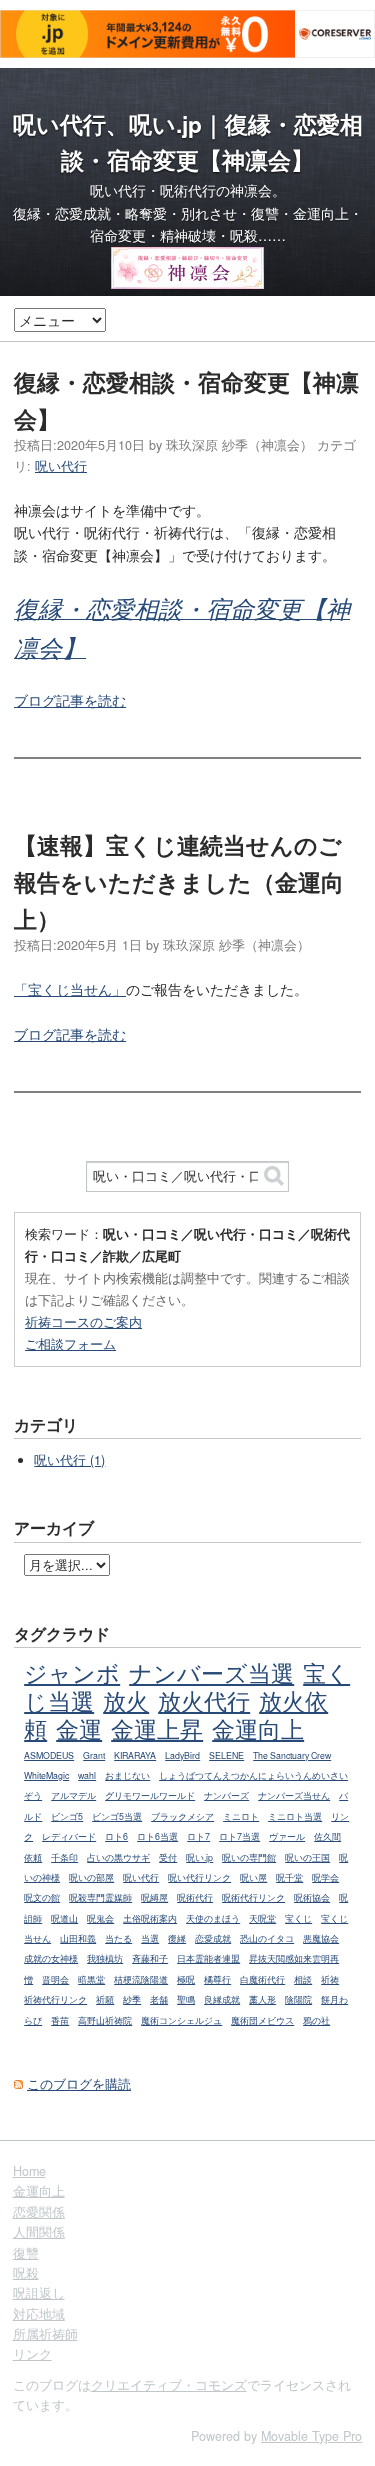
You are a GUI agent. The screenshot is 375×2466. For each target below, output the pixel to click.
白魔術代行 (262, 1979)
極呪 (186, 1979)
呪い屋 (253, 1877)
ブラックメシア (182, 1816)
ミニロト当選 (295, 1816)
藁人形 (262, 1999)
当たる (118, 1938)
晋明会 (55, 1979)
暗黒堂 (91, 1979)
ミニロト (241, 1816)
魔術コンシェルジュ (181, 2020)
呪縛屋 (154, 1897)
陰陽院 (298, 1999)
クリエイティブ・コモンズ (169, 2385)
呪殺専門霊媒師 (100, 1897)
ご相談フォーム (70, 1343)
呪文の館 (42, 1897)
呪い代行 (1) (69, 1460)
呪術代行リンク (253, 1897)
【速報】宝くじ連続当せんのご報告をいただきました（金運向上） (179, 881)
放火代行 (204, 1700)
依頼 (33, 1857)
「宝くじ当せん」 (70, 989)
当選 (150, 1938)
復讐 (26, 2253)
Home (29, 2171)
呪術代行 (195, 1897)
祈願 (105, 1999)
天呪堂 (262, 1918)
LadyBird (182, 1755)
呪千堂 (289, 1877)
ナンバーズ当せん (294, 1795)
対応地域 (39, 2314)
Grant (94, 1755)
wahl (87, 1775)
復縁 (177, 1938)
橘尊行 (217, 1979)
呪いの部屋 (91, 1877)
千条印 (64, 1857)
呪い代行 (61, 466)
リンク (32, 2354)
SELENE (226, 1755)
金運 (79, 1728)
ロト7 (198, 1836)
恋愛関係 (39, 2212)
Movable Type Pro (311, 2436)
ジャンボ (72, 1672)
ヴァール (287, 1836)
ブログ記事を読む (70, 700)
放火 (126, 1700)
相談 (303, 1979)
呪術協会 (312, 1897)
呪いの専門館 (249, 1857)
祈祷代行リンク (55, 1999)
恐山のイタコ (267, 1938)
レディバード (69, 1836)
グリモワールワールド (150, 1795)
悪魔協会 (321, 1938)
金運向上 (258, 1728)
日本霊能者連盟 (208, 1958)
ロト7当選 (239, 1836)
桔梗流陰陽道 (141, 1979)
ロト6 (116, 1836)
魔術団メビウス (262, 2020)
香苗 (60, 2020)
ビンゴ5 (67, 1816)
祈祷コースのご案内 (83, 1321)
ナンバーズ (226, 1795)
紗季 (132, 1999)
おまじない (127, 1775)
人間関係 (39, 2232)
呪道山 (64, 1918)
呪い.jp (199, 1857)
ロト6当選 (157, 1836)
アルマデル (73, 1795)
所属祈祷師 (45, 2334)
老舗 (159, 1999)
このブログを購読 (79, 2084)
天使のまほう (213, 1918)
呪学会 (325, 1877)
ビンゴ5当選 (117, 1816)
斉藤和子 (150, 1958)
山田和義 (78, 1938)
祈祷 (330, 1979)
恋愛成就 (213, 1938)
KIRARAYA (135, 1755)
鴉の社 (316, 2020)
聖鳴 (186, 1999)
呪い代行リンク (199, 1877)
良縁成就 (222, 1999)
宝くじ (298, 1918)
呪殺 (26, 2273)
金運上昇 (157, 1728)
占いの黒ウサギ (118, 1857)
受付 (168, 1857)
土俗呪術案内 (150, 1918)
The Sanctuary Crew (292, 1755)
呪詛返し (39, 2293)
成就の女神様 (51, 1958)
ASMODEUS (49, 1755)
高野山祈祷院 (105, 2020)
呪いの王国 (307, 1857)
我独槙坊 (105, 1958)
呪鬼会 (100, 1918)
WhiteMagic (46, 1775)
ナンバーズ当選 (211, 1672)
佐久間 (327, 1836)
